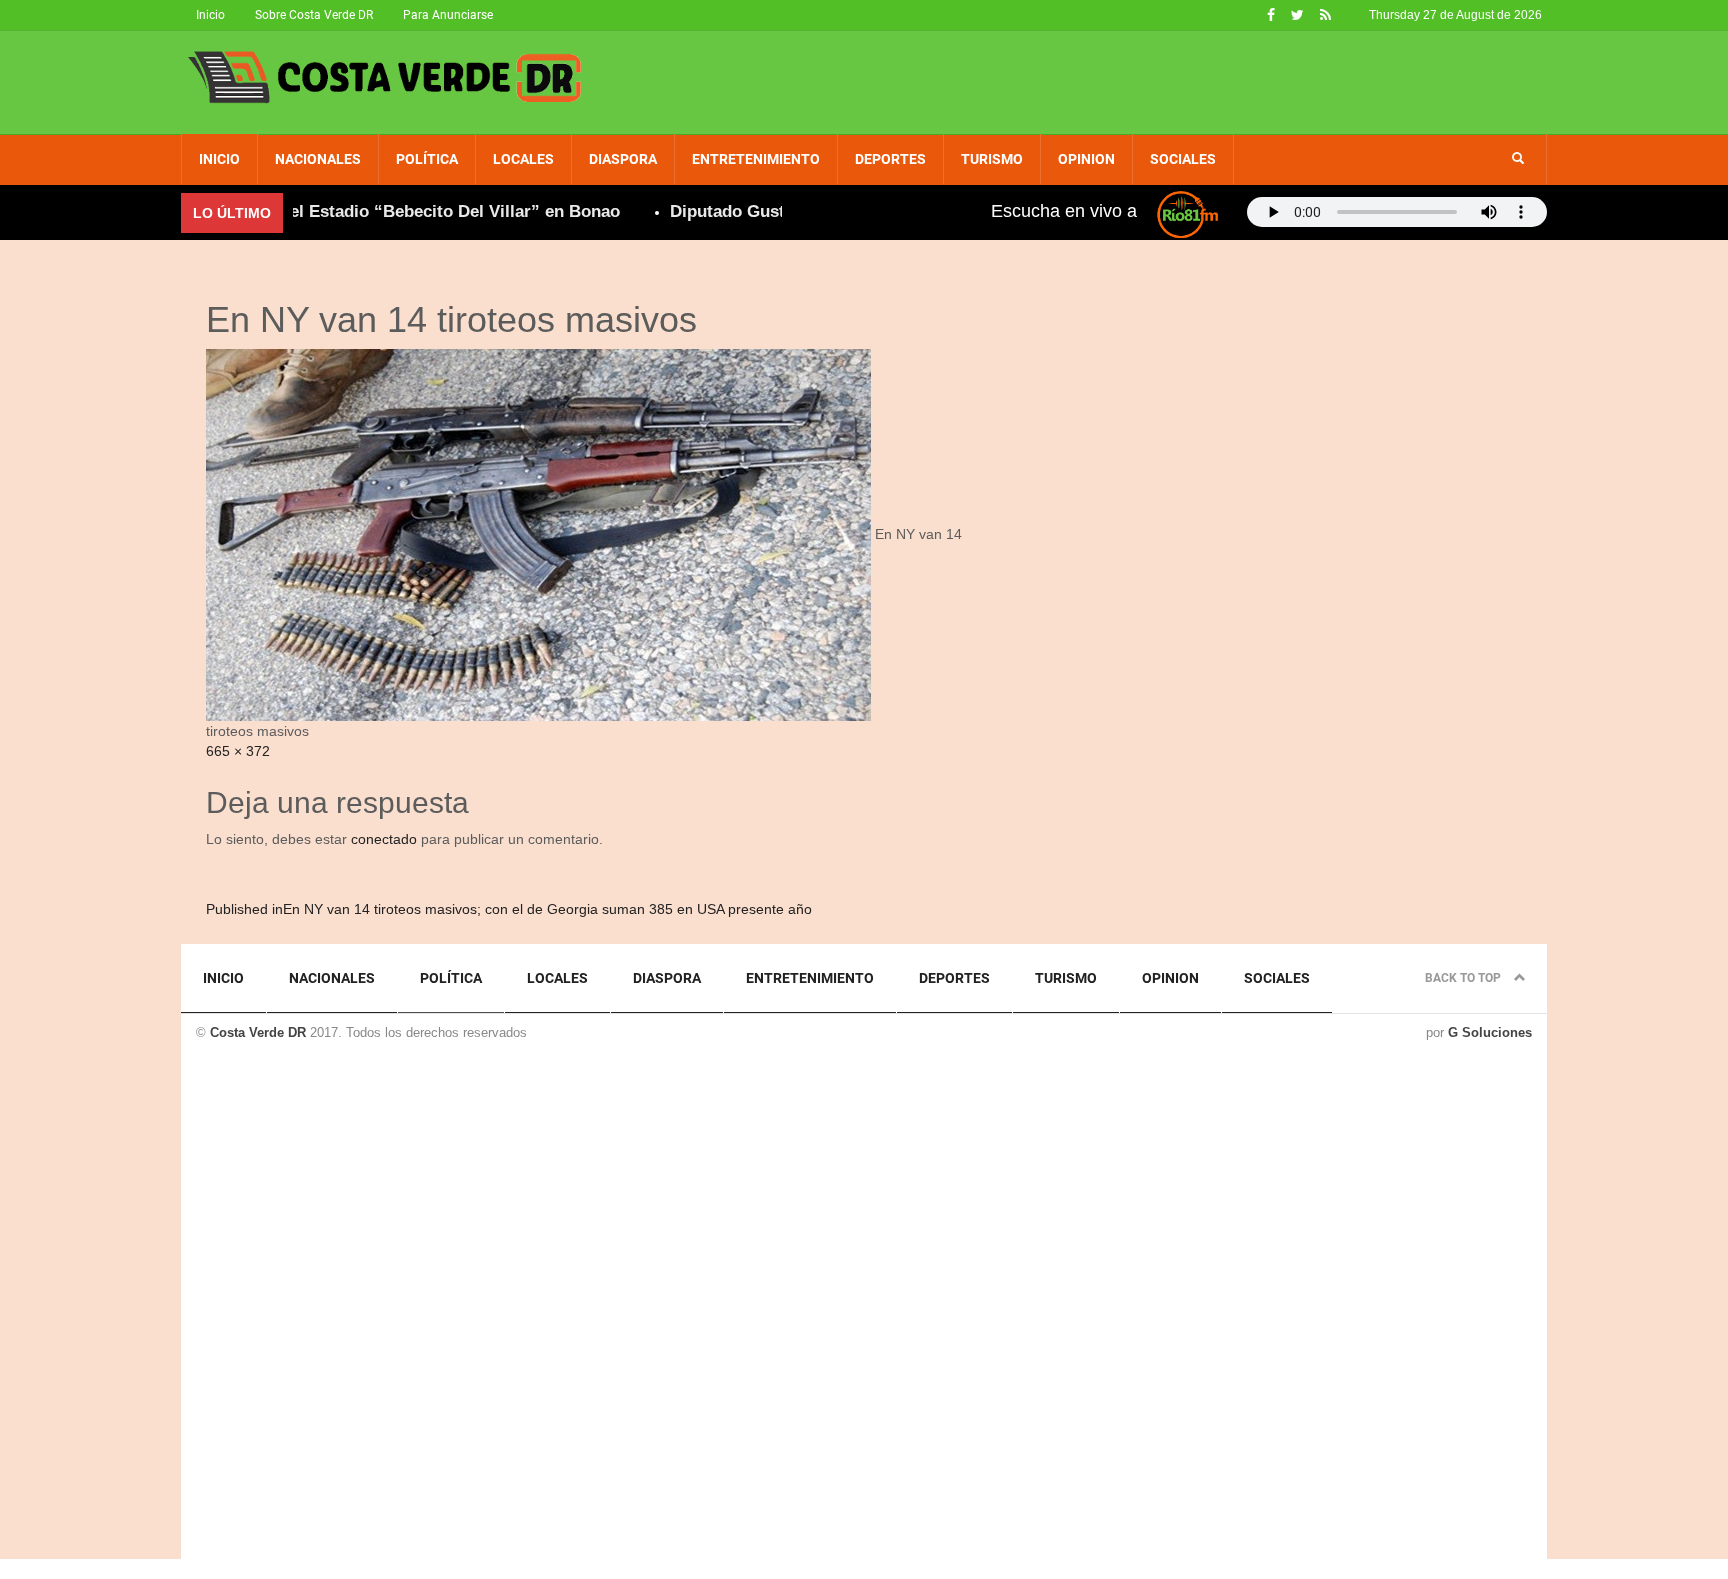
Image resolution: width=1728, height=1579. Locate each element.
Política (427, 159)
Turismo (992, 159)
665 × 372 (238, 751)
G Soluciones (1490, 1032)
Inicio (210, 15)
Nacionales (318, 159)
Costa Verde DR (258, 1032)
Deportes (890, 159)
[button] (1518, 159)
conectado (384, 839)
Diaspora (623, 159)
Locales (523, 159)
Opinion (1086, 159)
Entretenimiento (756, 159)
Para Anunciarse (448, 15)
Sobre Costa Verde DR (314, 15)
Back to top (1464, 978)
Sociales (1183, 159)
